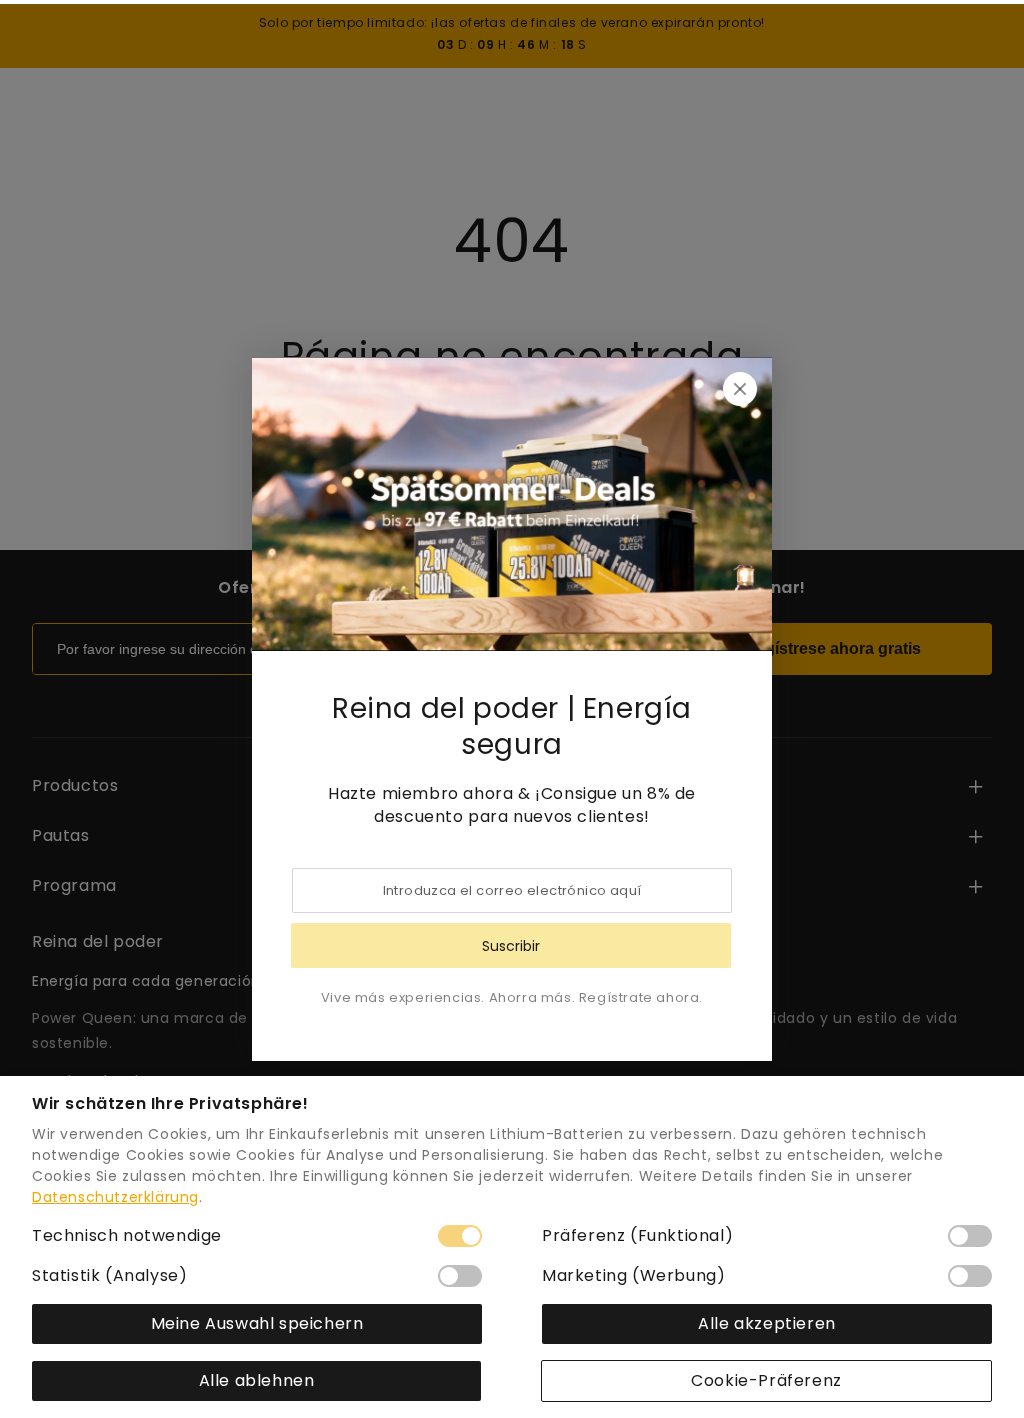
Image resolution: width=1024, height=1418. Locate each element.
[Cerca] (740, 389)
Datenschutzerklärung (115, 1197)
